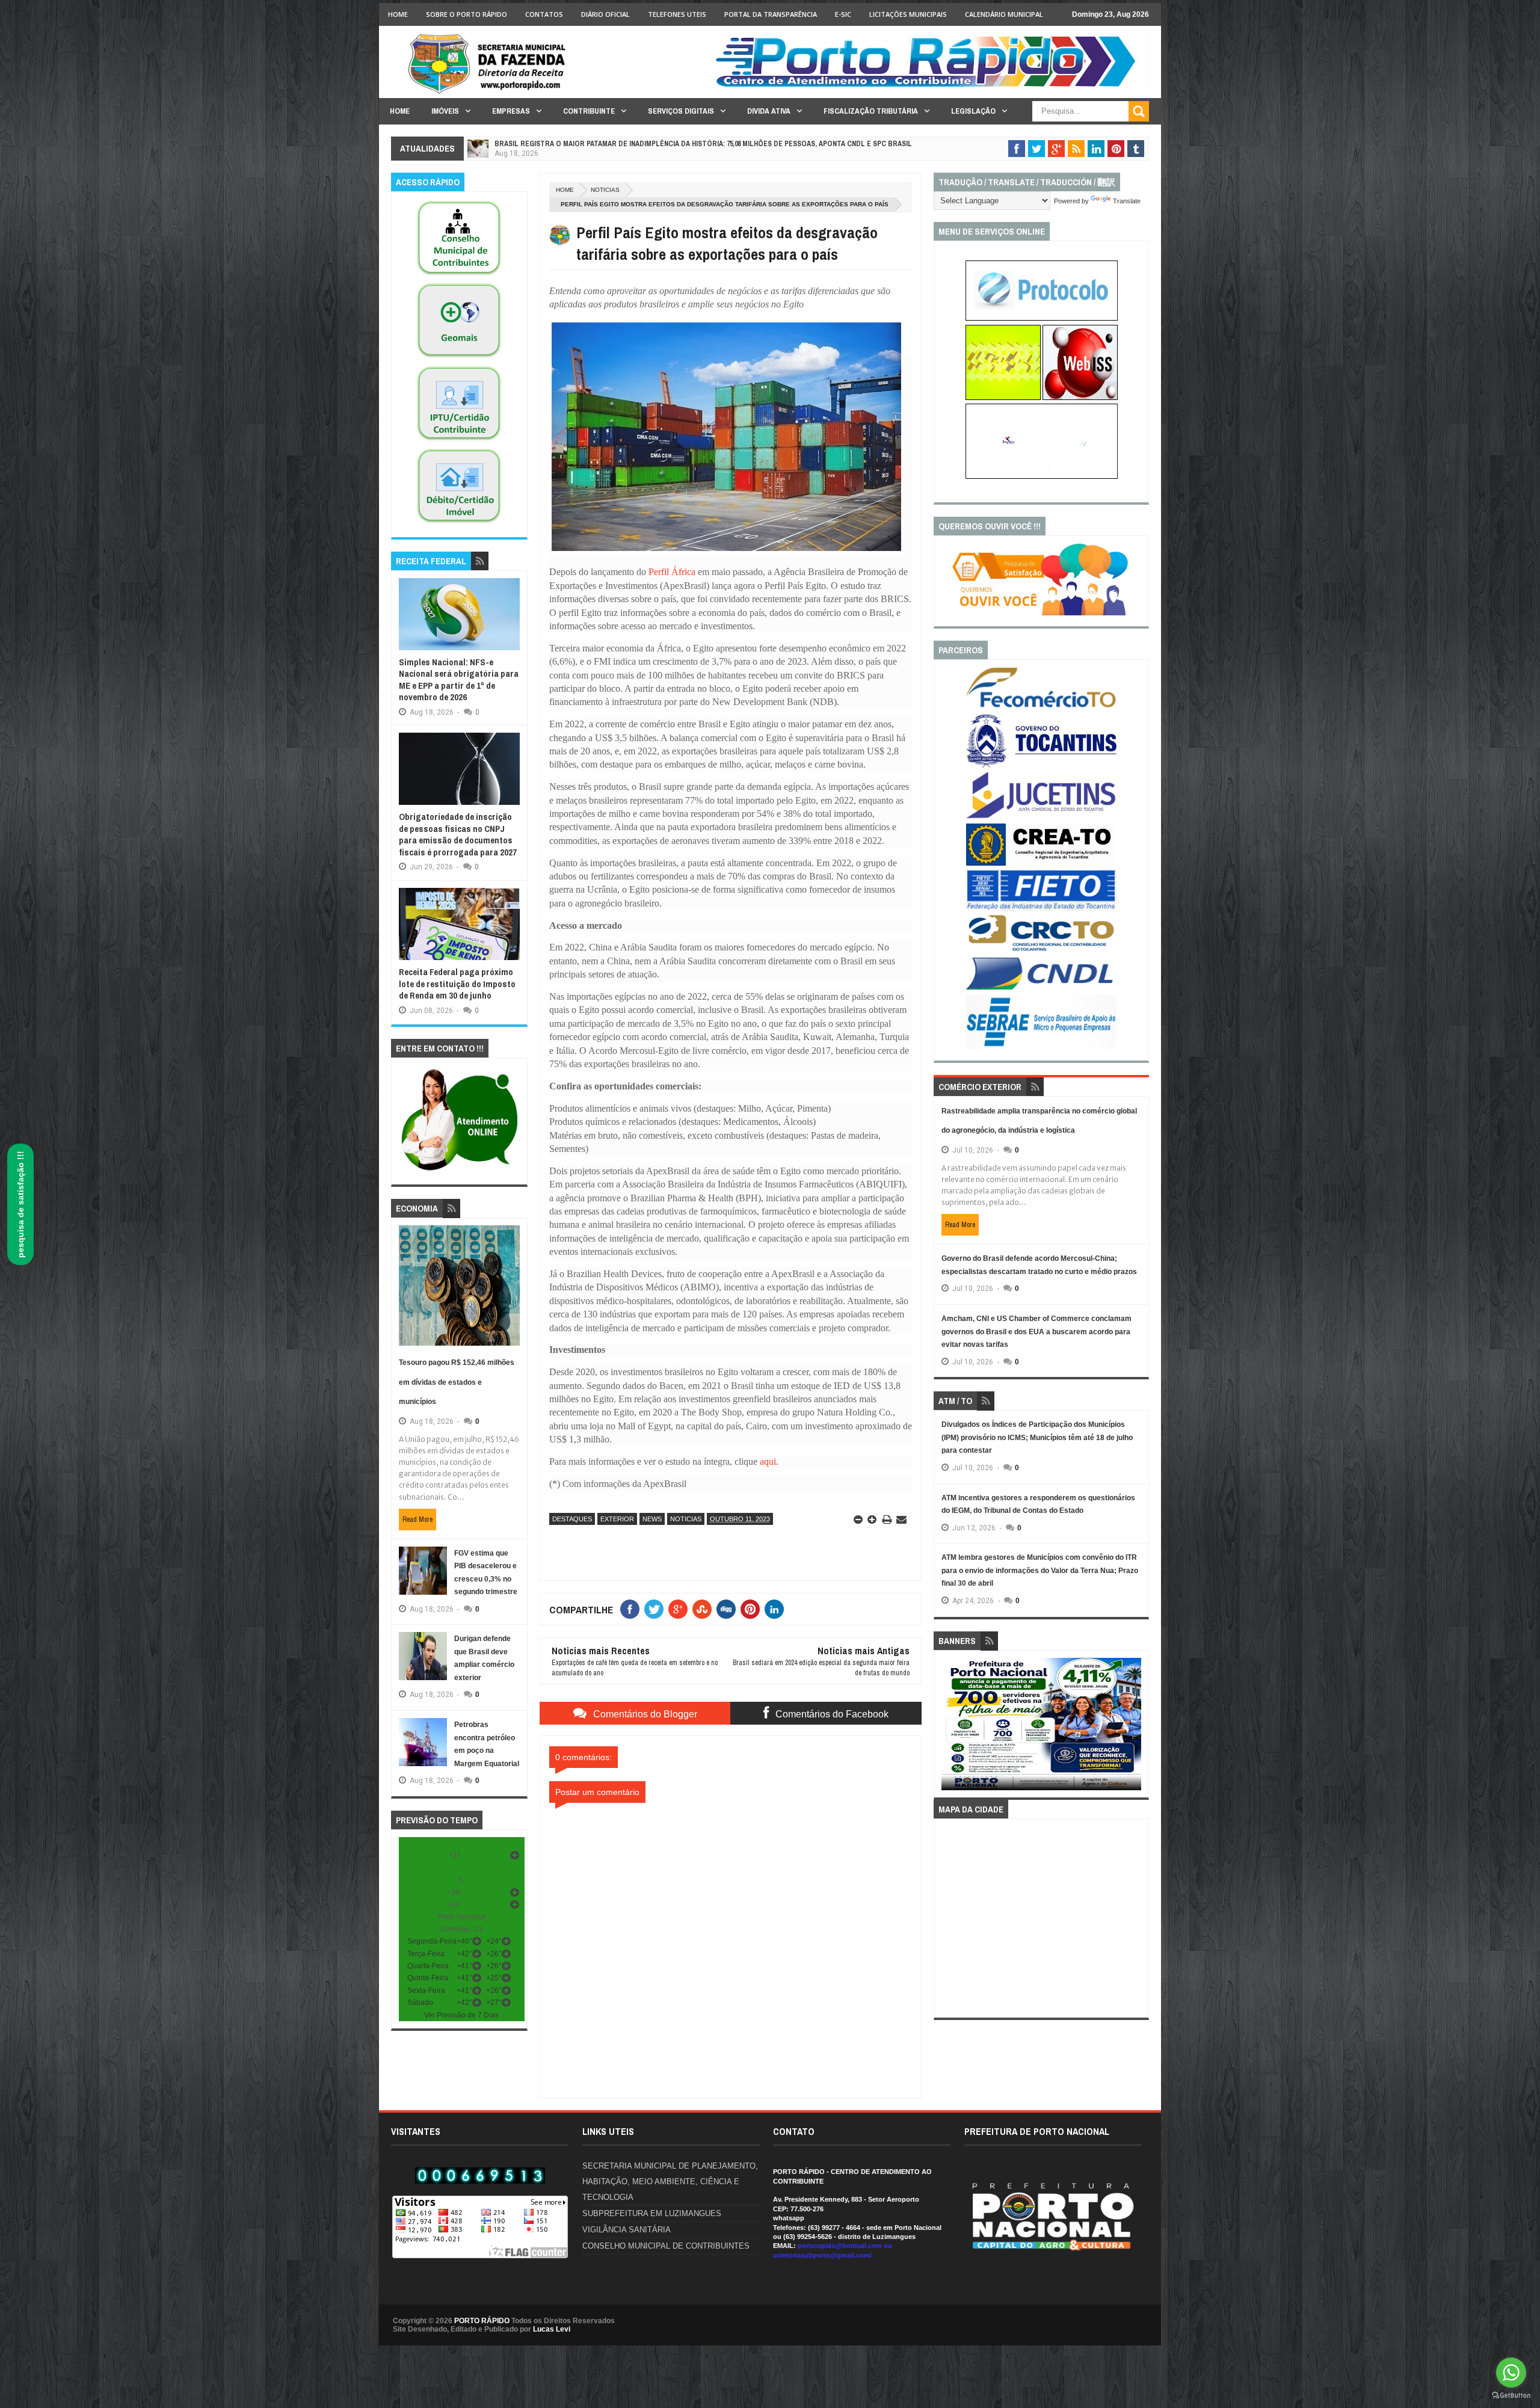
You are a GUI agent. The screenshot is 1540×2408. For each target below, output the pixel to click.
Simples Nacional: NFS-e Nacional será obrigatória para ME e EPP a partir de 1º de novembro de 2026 (459, 680)
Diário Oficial (605, 14)
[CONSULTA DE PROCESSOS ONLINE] (1042, 318)
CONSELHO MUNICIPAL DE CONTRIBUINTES (666, 2246)
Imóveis (445, 111)
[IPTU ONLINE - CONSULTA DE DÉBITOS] (1003, 398)
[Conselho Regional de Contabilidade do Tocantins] (1041, 949)
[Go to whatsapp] (1511, 2373)
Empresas (511, 111)
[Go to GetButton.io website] (1511, 2396)
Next (1135, 1728)
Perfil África (672, 572)
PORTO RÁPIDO (482, 2321)
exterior (617, 1519)
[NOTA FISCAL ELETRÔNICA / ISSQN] (1080, 398)
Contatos (544, 14)
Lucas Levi (552, 2329)
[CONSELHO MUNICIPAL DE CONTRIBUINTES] (459, 276)
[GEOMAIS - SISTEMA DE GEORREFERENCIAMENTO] (459, 358)
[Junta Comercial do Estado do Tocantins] (1041, 817)
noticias (605, 190)
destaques (572, 1519)
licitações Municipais (908, 14)
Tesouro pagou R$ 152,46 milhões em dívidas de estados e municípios (457, 1382)
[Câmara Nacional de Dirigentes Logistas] (1041, 989)
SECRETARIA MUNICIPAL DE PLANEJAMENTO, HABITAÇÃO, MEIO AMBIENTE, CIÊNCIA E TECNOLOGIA (670, 2182)
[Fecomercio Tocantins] (1041, 707)
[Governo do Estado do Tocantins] (1041, 765)
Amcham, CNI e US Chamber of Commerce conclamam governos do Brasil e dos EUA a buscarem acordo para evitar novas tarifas (1036, 1332)
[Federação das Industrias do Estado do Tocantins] (1041, 909)
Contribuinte (589, 111)
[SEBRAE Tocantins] (1041, 1047)
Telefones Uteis (677, 14)
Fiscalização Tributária (871, 111)
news (652, 1519)
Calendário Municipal (1004, 14)
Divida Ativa (769, 111)
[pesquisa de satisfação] (1041, 613)
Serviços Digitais (681, 111)
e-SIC (843, 14)
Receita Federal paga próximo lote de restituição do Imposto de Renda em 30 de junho (457, 984)
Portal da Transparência (771, 14)
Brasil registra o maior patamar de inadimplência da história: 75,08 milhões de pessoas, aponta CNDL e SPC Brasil (703, 144)
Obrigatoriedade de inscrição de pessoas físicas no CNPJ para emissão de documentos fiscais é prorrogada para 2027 (458, 834)
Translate (1127, 201)
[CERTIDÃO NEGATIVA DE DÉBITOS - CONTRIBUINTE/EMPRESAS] (459, 441)
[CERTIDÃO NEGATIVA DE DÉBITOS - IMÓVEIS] (459, 523)
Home (398, 14)
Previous (948, 1728)
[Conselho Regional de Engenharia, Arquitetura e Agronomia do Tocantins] (1041, 863)
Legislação (973, 111)
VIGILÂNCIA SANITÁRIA (627, 2230)
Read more (417, 1520)
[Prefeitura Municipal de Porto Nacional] (930, 86)
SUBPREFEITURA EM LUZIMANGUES (652, 2213)
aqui (768, 1461)
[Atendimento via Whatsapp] (459, 1171)
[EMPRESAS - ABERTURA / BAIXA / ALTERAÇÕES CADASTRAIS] (1042, 476)
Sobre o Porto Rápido (467, 14)
